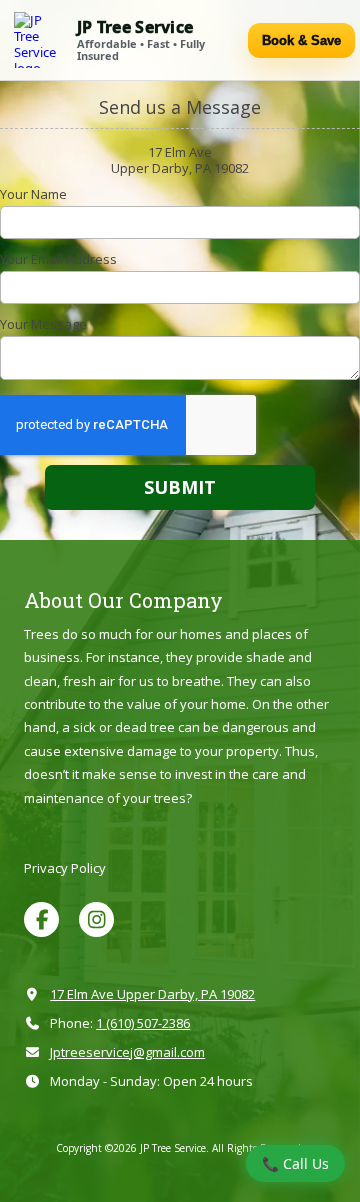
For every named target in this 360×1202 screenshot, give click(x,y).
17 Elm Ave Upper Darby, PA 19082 (152, 994)
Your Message (43, 324)
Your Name (33, 194)
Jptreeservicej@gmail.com (127, 1052)
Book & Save (301, 40)
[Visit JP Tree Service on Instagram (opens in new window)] (96, 919)
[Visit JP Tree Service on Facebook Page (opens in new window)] (41, 919)
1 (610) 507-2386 (143, 1023)
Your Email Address (58, 259)
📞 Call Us (295, 1163)
